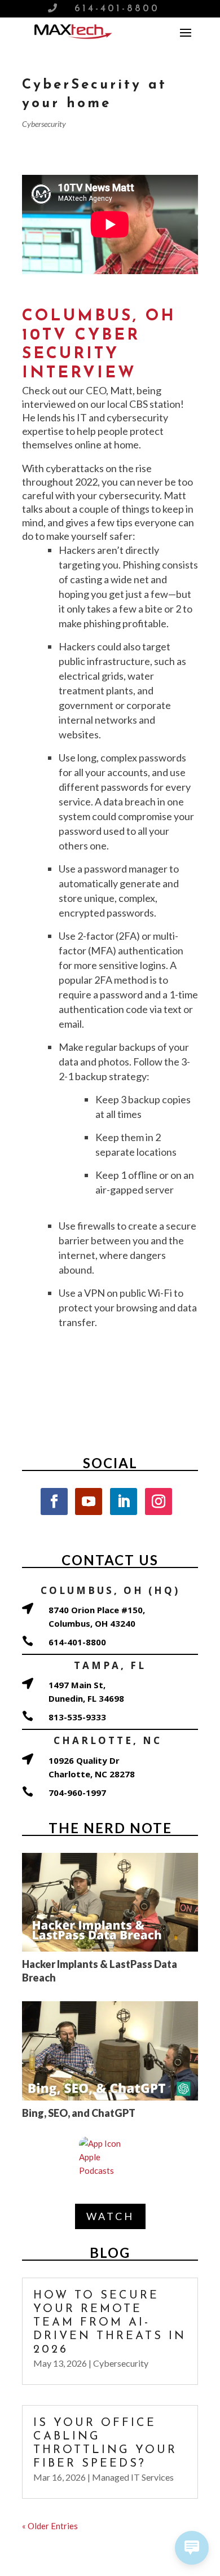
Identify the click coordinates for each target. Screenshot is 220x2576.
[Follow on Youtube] (89, 1501)
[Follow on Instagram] (159, 1501)
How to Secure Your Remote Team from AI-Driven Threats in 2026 (110, 2323)
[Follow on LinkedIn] (124, 1501)
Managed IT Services (133, 2477)
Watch (110, 2216)
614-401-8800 (117, 9)
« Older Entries (50, 2526)
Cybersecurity (44, 124)
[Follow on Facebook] (54, 1501)
